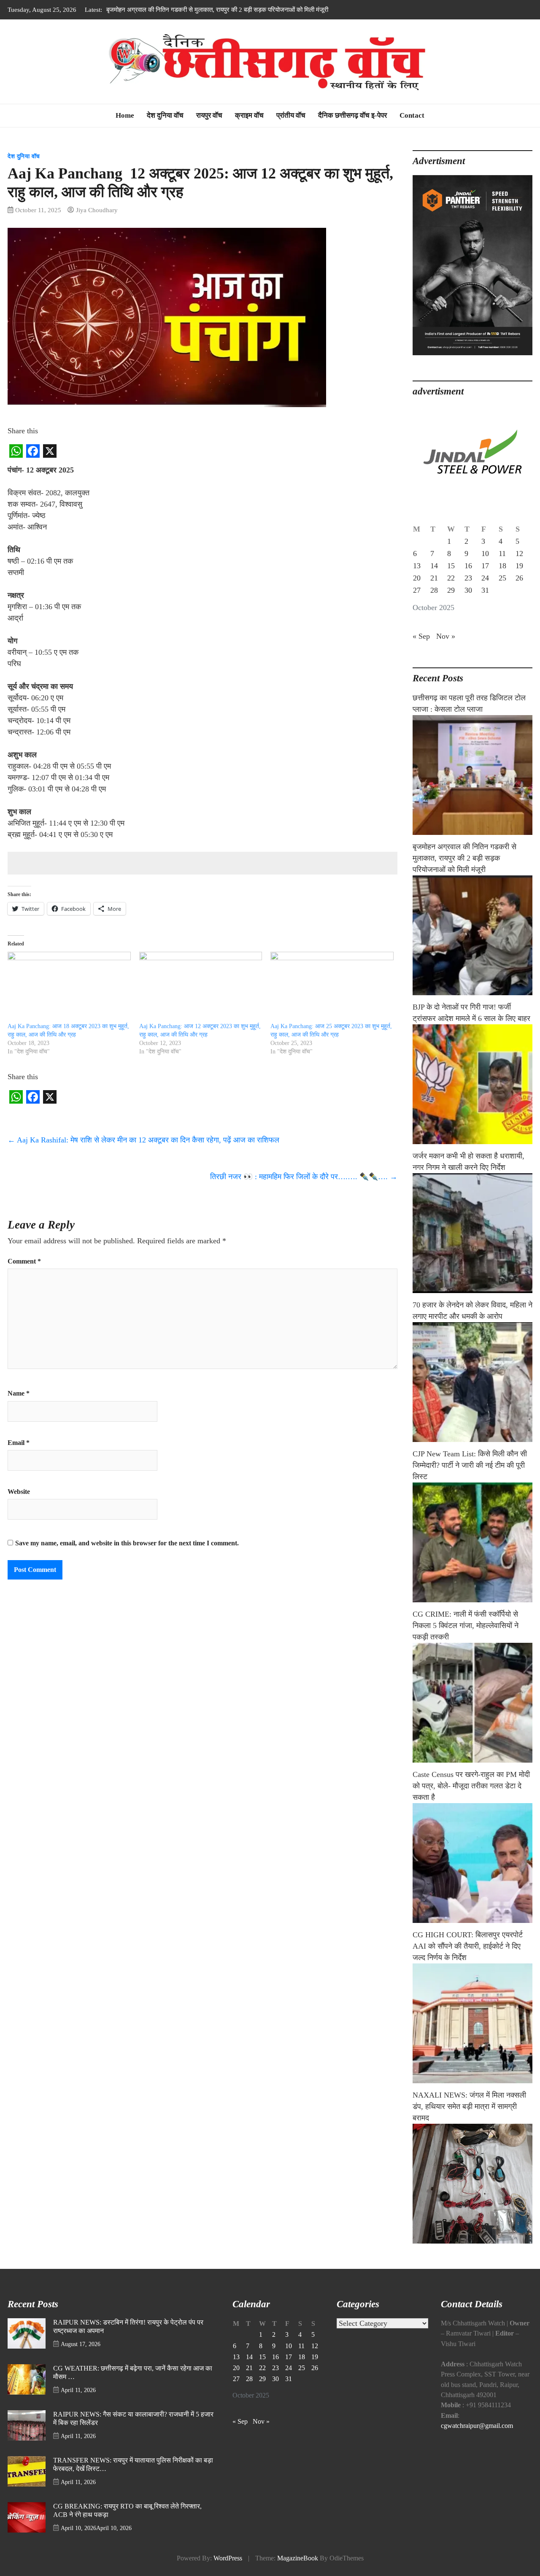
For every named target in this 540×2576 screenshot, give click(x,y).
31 (485, 590)
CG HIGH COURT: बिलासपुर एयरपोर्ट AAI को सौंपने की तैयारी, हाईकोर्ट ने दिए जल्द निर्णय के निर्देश (468, 1946)
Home (125, 115)
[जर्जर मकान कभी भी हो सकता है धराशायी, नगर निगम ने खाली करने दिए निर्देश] (472, 1233)
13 (417, 566)
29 (451, 590)
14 (434, 566)
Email (19, 1443)
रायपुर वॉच (209, 115)
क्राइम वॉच (249, 115)
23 (468, 578)
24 (485, 578)
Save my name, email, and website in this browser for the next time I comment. (127, 1543)
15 (451, 566)
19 (519, 566)
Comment (24, 1261)
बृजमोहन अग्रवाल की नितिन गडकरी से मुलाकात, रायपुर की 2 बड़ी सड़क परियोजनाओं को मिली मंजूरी (464, 858)
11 (502, 554)
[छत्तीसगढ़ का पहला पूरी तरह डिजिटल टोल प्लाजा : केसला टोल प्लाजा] (472, 775)
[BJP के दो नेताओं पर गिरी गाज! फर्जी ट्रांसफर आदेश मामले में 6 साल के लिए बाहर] (472, 1084)
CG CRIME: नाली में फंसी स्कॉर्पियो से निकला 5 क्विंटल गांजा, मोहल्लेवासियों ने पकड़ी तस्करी (466, 1626)
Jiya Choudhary (97, 210)
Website (19, 1492)
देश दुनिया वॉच (165, 115)
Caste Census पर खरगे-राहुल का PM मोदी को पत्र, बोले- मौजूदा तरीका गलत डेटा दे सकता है (471, 1786)
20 (417, 578)
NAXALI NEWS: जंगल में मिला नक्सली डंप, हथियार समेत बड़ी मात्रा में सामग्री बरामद (469, 2106)
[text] (202, 652)
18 (502, 566)
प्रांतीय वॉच (291, 115)
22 (451, 578)
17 (485, 566)
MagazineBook (298, 2558)
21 (434, 578)
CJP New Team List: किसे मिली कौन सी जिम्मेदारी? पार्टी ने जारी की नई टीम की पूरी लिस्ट (470, 1465)
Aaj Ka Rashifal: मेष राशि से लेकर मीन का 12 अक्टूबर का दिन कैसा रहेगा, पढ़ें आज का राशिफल (143, 1140)
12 (519, 554)
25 (502, 578)
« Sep (421, 636)
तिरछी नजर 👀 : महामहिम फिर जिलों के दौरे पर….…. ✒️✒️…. (304, 1177)
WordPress (228, 2558)
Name (19, 1393)
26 (519, 578)
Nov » (446, 636)
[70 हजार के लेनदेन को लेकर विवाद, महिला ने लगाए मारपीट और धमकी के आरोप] (472, 1382)
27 (417, 590)
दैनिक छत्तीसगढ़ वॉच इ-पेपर (352, 115)
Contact (412, 115)
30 (468, 590)
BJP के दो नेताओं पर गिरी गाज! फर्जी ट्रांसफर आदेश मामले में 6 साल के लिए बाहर (197, 9)
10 (485, 554)
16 (468, 566)
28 (434, 590)
